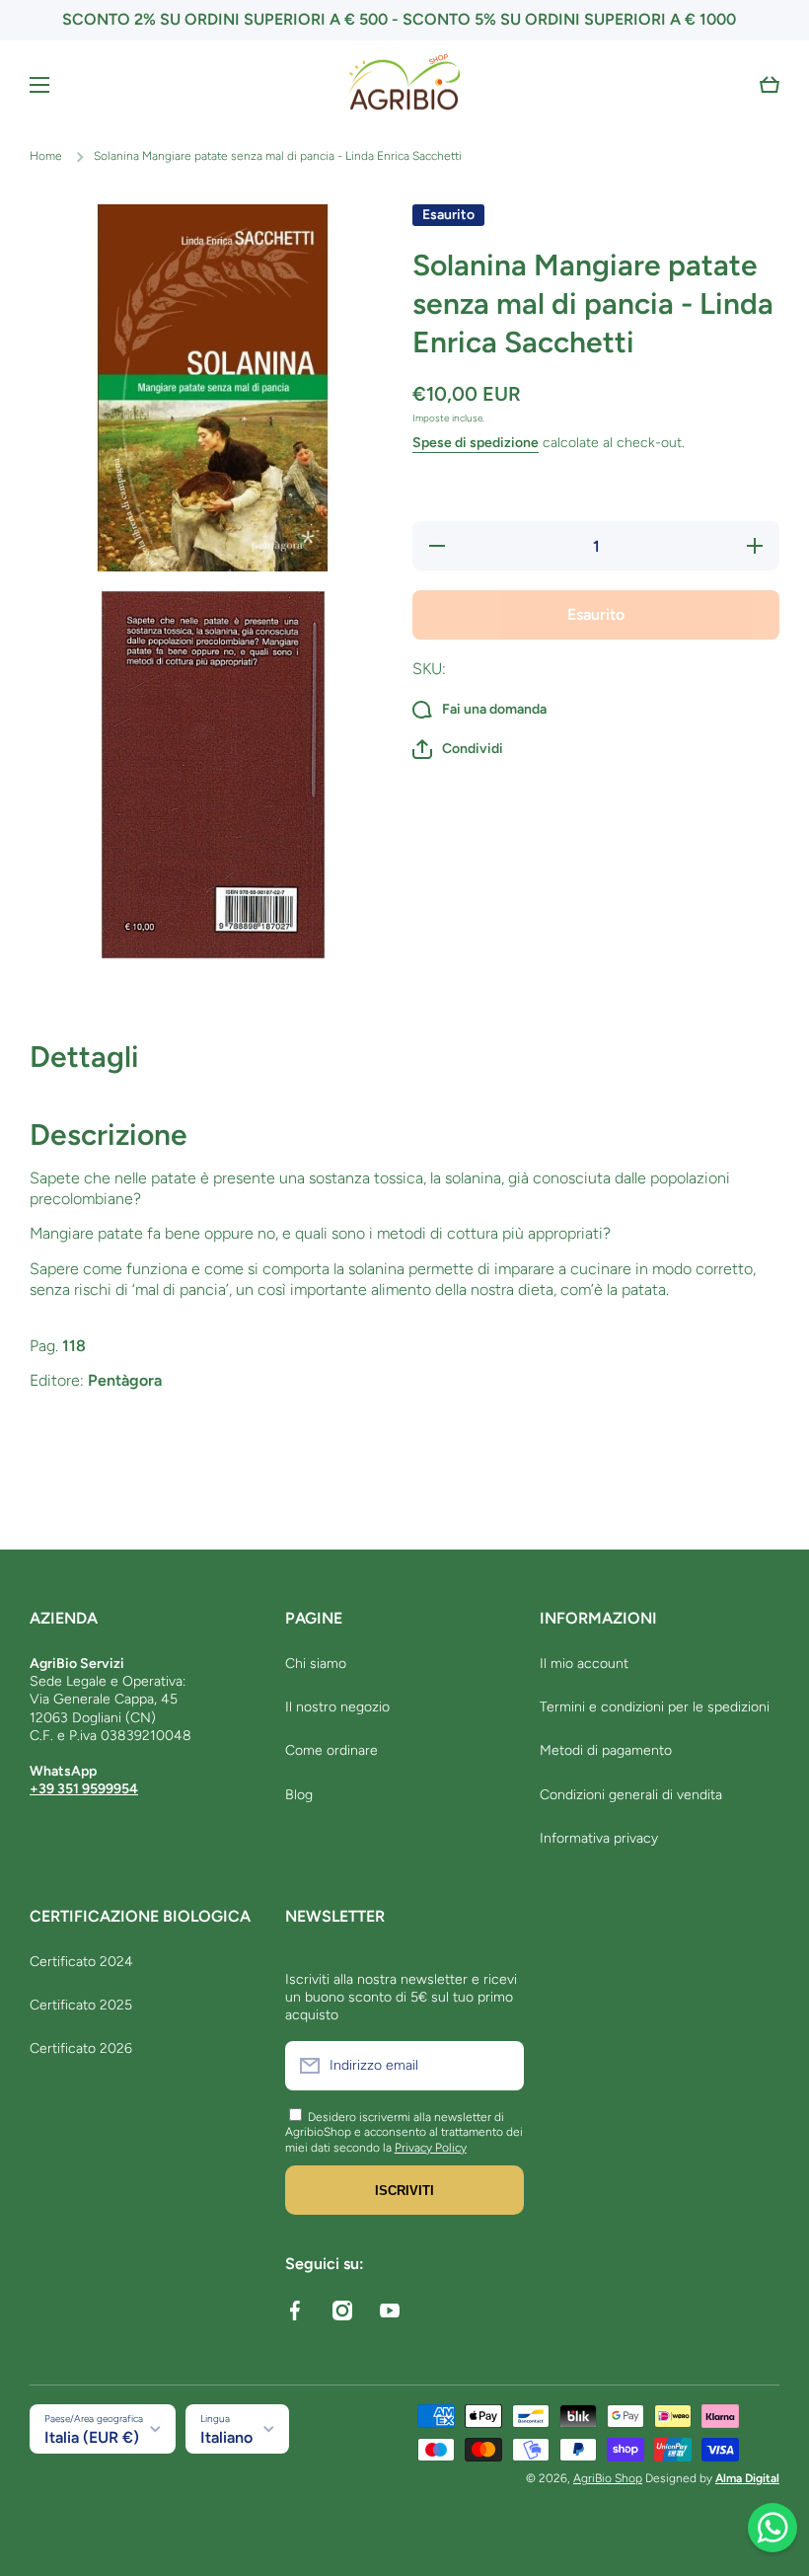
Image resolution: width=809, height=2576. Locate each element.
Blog (299, 1795)
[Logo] (404, 85)
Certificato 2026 (81, 2048)
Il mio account (584, 1664)
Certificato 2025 (81, 2005)
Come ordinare (331, 1750)
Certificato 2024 (81, 1962)
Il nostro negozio (337, 1707)
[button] (770, 85)
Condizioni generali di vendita (631, 1795)
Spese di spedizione (476, 443)
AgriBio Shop (608, 2478)
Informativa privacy (599, 1838)
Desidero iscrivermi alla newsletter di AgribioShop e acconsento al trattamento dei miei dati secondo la (404, 2132)
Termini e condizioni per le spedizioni (655, 1707)
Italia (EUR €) (92, 2437)
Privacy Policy (431, 2148)
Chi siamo (316, 1664)
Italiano (226, 2437)
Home (46, 156)
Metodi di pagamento (606, 1750)
